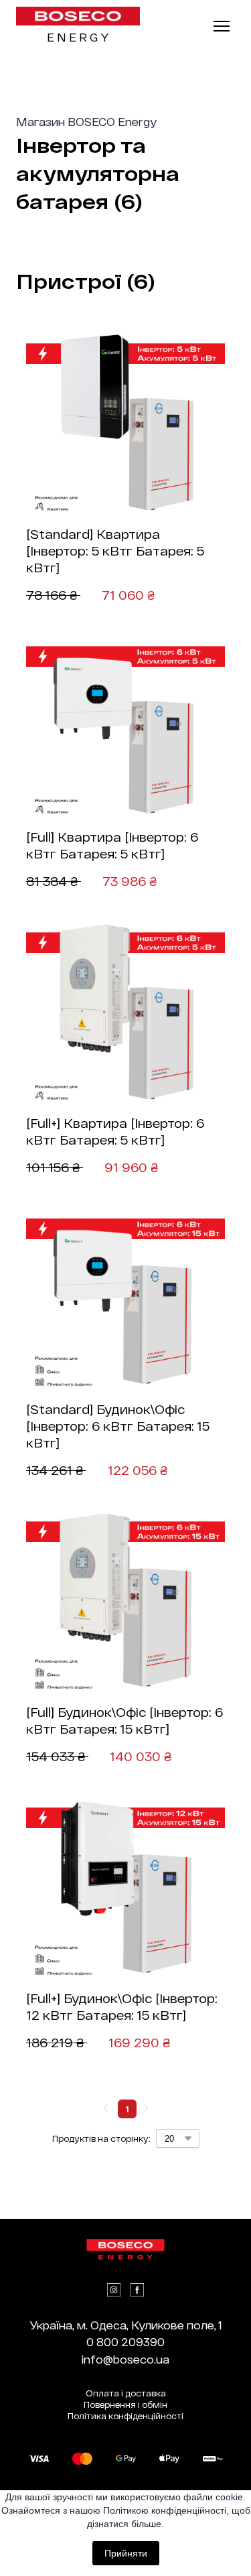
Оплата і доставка (126, 2393)
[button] (114, 2290)
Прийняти (126, 2553)
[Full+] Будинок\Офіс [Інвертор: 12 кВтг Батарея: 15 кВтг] (122, 2007)
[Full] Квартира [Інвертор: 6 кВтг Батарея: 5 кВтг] (112, 845)
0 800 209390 (125, 2342)
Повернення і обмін (125, 2404)
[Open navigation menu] (222, 26)
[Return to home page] (78, 16)
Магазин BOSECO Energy (86, 122)
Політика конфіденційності (125, 2416)
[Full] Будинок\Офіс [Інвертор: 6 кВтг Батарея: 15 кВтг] (124, 1721)
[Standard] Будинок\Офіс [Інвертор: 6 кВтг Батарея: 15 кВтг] (118, 1426)
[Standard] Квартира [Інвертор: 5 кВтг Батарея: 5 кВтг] (115, 551)
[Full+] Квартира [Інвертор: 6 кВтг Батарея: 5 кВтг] (115, 1132)
